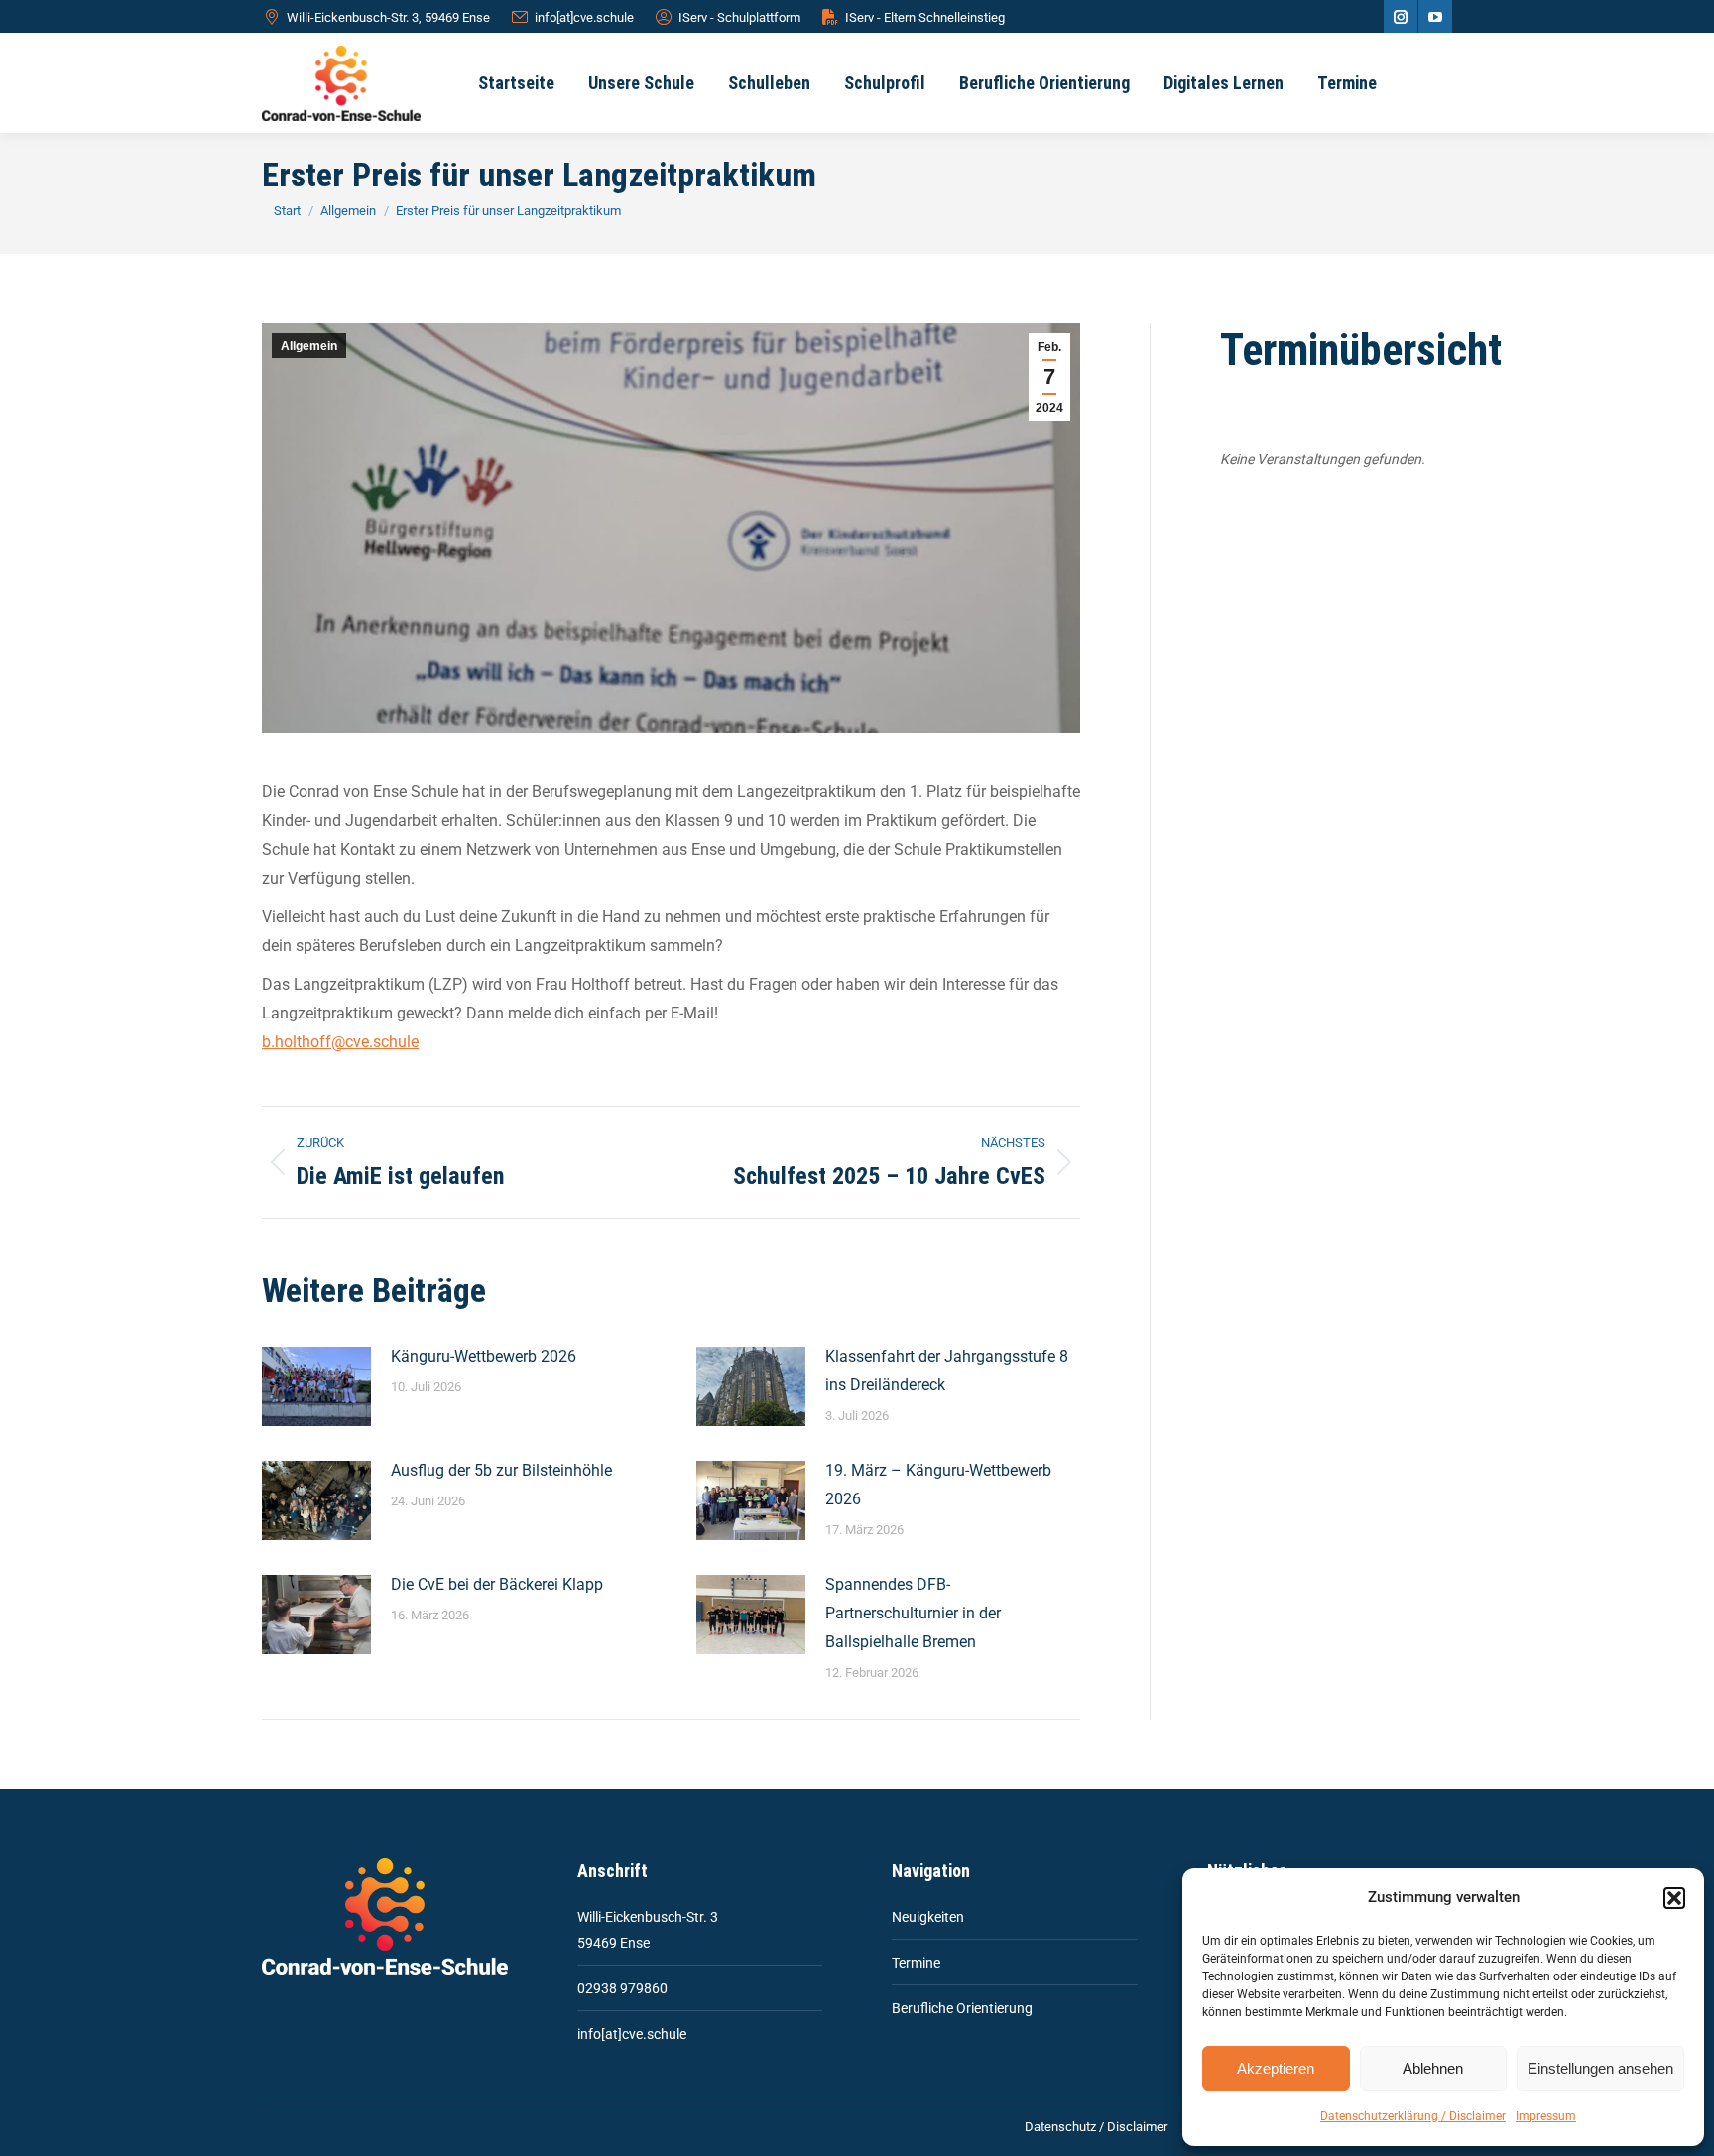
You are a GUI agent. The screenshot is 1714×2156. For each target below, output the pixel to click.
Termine (916, 1963)
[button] (1674, 1898)
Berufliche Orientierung (962, 2008)
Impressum (1546, 2116)
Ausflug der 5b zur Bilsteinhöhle (501, 1470)
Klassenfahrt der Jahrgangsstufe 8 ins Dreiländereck (947, 1371)
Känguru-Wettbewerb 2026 (484, 1356)
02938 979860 (622, 1988)
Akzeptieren (1276, 2068)
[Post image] (316, 1386)
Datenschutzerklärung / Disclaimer (1413, 2116)
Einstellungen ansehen (1600, 2068)
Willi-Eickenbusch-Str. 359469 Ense (648, 1930)
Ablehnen (1433, 2068)
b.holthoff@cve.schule (340, 1042)
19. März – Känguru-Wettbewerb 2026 (938, 1485)
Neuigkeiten (928, 1917)
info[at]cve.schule (584, 17)
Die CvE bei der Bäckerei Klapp (497, 1584)
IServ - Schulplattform (739, 17)
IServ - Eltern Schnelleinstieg (925, 17)
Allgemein (309, 346)
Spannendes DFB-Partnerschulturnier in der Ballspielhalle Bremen (913, 1613)
